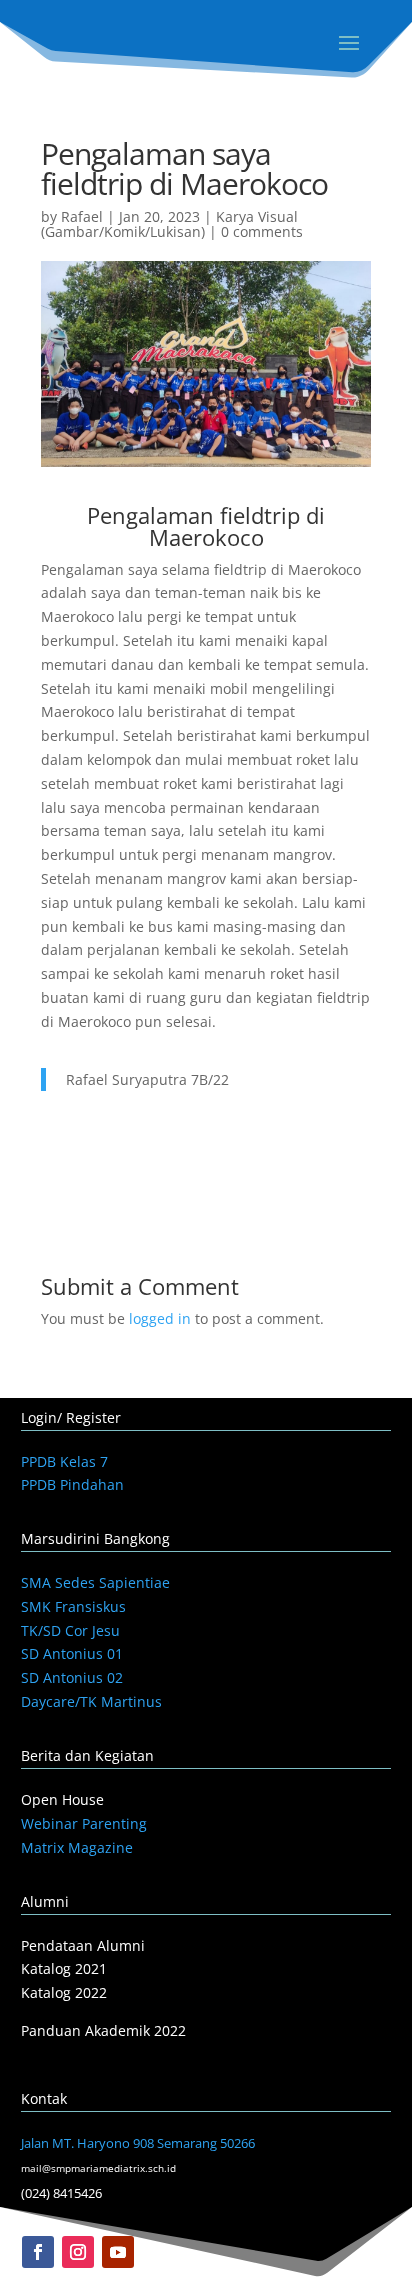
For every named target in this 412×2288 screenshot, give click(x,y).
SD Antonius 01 (72, 1653)
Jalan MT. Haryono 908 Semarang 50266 (138, 2143)
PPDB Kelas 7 (64, 1461)
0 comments (262, 231)
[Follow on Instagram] (78, 2252)
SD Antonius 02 (72, 1677)
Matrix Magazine (77, 1847)
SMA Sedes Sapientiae (95, 1582)
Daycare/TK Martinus (91, 1701)
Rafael (82, 216)
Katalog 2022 (64, 1992)
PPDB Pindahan (72, 1484)
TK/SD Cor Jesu (70, 1630)
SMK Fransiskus (73, 1606)
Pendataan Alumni (83, 1945)
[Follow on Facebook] (38, 2252)
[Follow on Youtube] (118, 2252)
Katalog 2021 (64, 1968)
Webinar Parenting (84, 1823)
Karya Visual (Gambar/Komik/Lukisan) (169, 224)
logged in (160, 1318)
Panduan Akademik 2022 (103, 2030)
